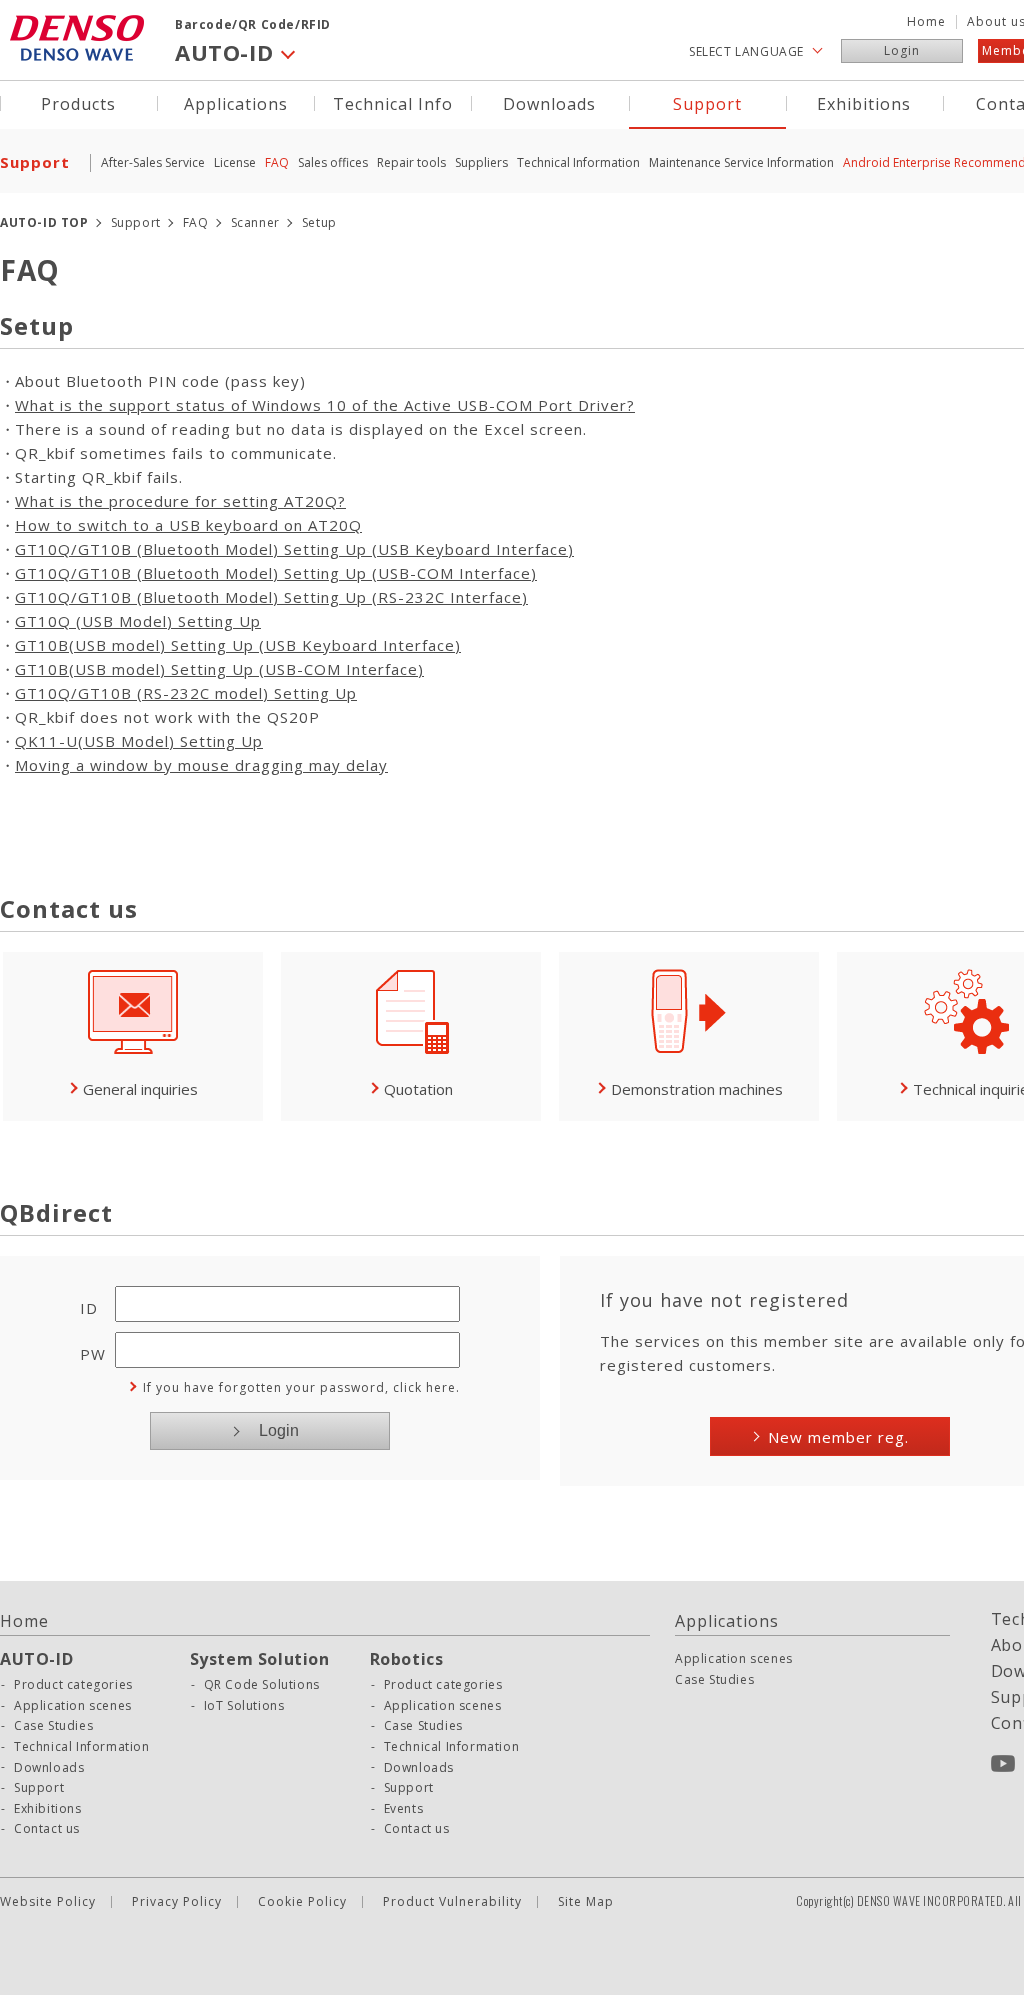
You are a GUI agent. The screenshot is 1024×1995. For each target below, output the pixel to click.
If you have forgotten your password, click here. (301, 1387)
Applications (236, 102)
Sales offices (333, 162)
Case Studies (53, 1726)
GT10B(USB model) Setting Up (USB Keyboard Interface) (238, 645)
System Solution (260, 1659)
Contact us (47, 1829)
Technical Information (578, 162)
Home (926, 22)
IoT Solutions (244, 1706)
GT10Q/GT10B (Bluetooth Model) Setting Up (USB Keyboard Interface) (294, 549)
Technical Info (393, 102)
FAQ (277, 162)
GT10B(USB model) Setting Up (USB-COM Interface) (219, 669)
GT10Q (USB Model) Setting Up (138, 621)
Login (902, 50)
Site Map (586, 1902)
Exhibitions (864, 102)
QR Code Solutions (262, 1685)
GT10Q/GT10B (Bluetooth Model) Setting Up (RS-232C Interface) (271, 597)
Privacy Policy (177, 1902)
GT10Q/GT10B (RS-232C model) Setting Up (186, 693)
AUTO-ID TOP (44, 222)
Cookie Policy (302, 1902)
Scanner (255, 222)
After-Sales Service (153, 162)
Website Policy (48, 1902)
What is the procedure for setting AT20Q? (180, 501)
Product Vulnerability (452, 1902)
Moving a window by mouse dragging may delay (201, 765)
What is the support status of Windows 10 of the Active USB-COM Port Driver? (325, 405)
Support (707, 102)
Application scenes (73, 1706)
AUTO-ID (36, 1659)
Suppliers (481, 162)
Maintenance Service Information (741, 162)
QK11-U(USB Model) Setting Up (139, 741)
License (235, 162)
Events (404, 1809)
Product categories (73, 1685)
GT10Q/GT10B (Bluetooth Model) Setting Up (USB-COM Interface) (276, 573)
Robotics (407, 1659)
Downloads (549, 102)
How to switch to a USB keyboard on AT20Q (188, 525)
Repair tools (411, 162)
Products (78, 102)
